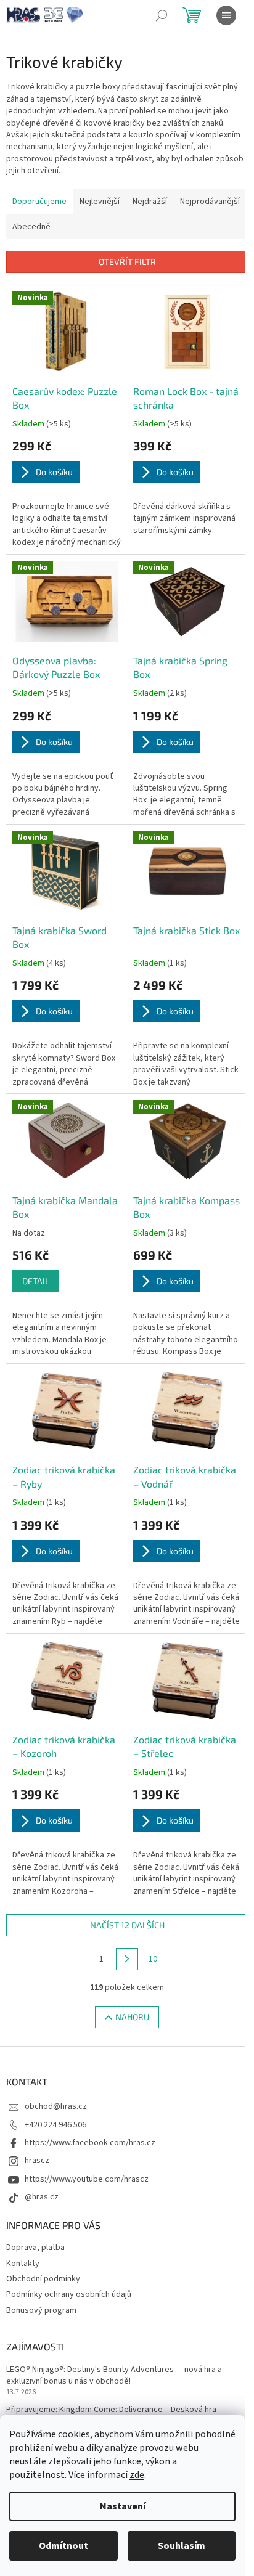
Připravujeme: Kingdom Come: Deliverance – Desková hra (111, 2410)
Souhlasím (182, 2546)
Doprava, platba (35, 2248)
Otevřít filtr (127, 262)
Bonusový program (41, 2310)
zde (137, 2475)
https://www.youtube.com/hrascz (87, 2179)
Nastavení (123, 2506)
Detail (36, 1281)
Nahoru (132, 2017)
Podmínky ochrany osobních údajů (69, 2294)
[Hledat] (162, 15)
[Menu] (226, 15)
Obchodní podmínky (43, 2279)
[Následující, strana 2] (127, 1959)
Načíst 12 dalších (127, 1925)
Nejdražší (150, 202)
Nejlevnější (100, 202)
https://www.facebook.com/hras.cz (90, 2143)
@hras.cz (42, 2197)
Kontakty (23, 2264)
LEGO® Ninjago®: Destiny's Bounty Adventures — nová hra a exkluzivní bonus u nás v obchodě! (114, 2376)
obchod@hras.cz (56, 2106)
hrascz (37, 2161)
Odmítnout (63, 2546)
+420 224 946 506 (55, 2125)
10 (153, 1959)
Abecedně (31, 227)
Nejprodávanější (210, 202)
